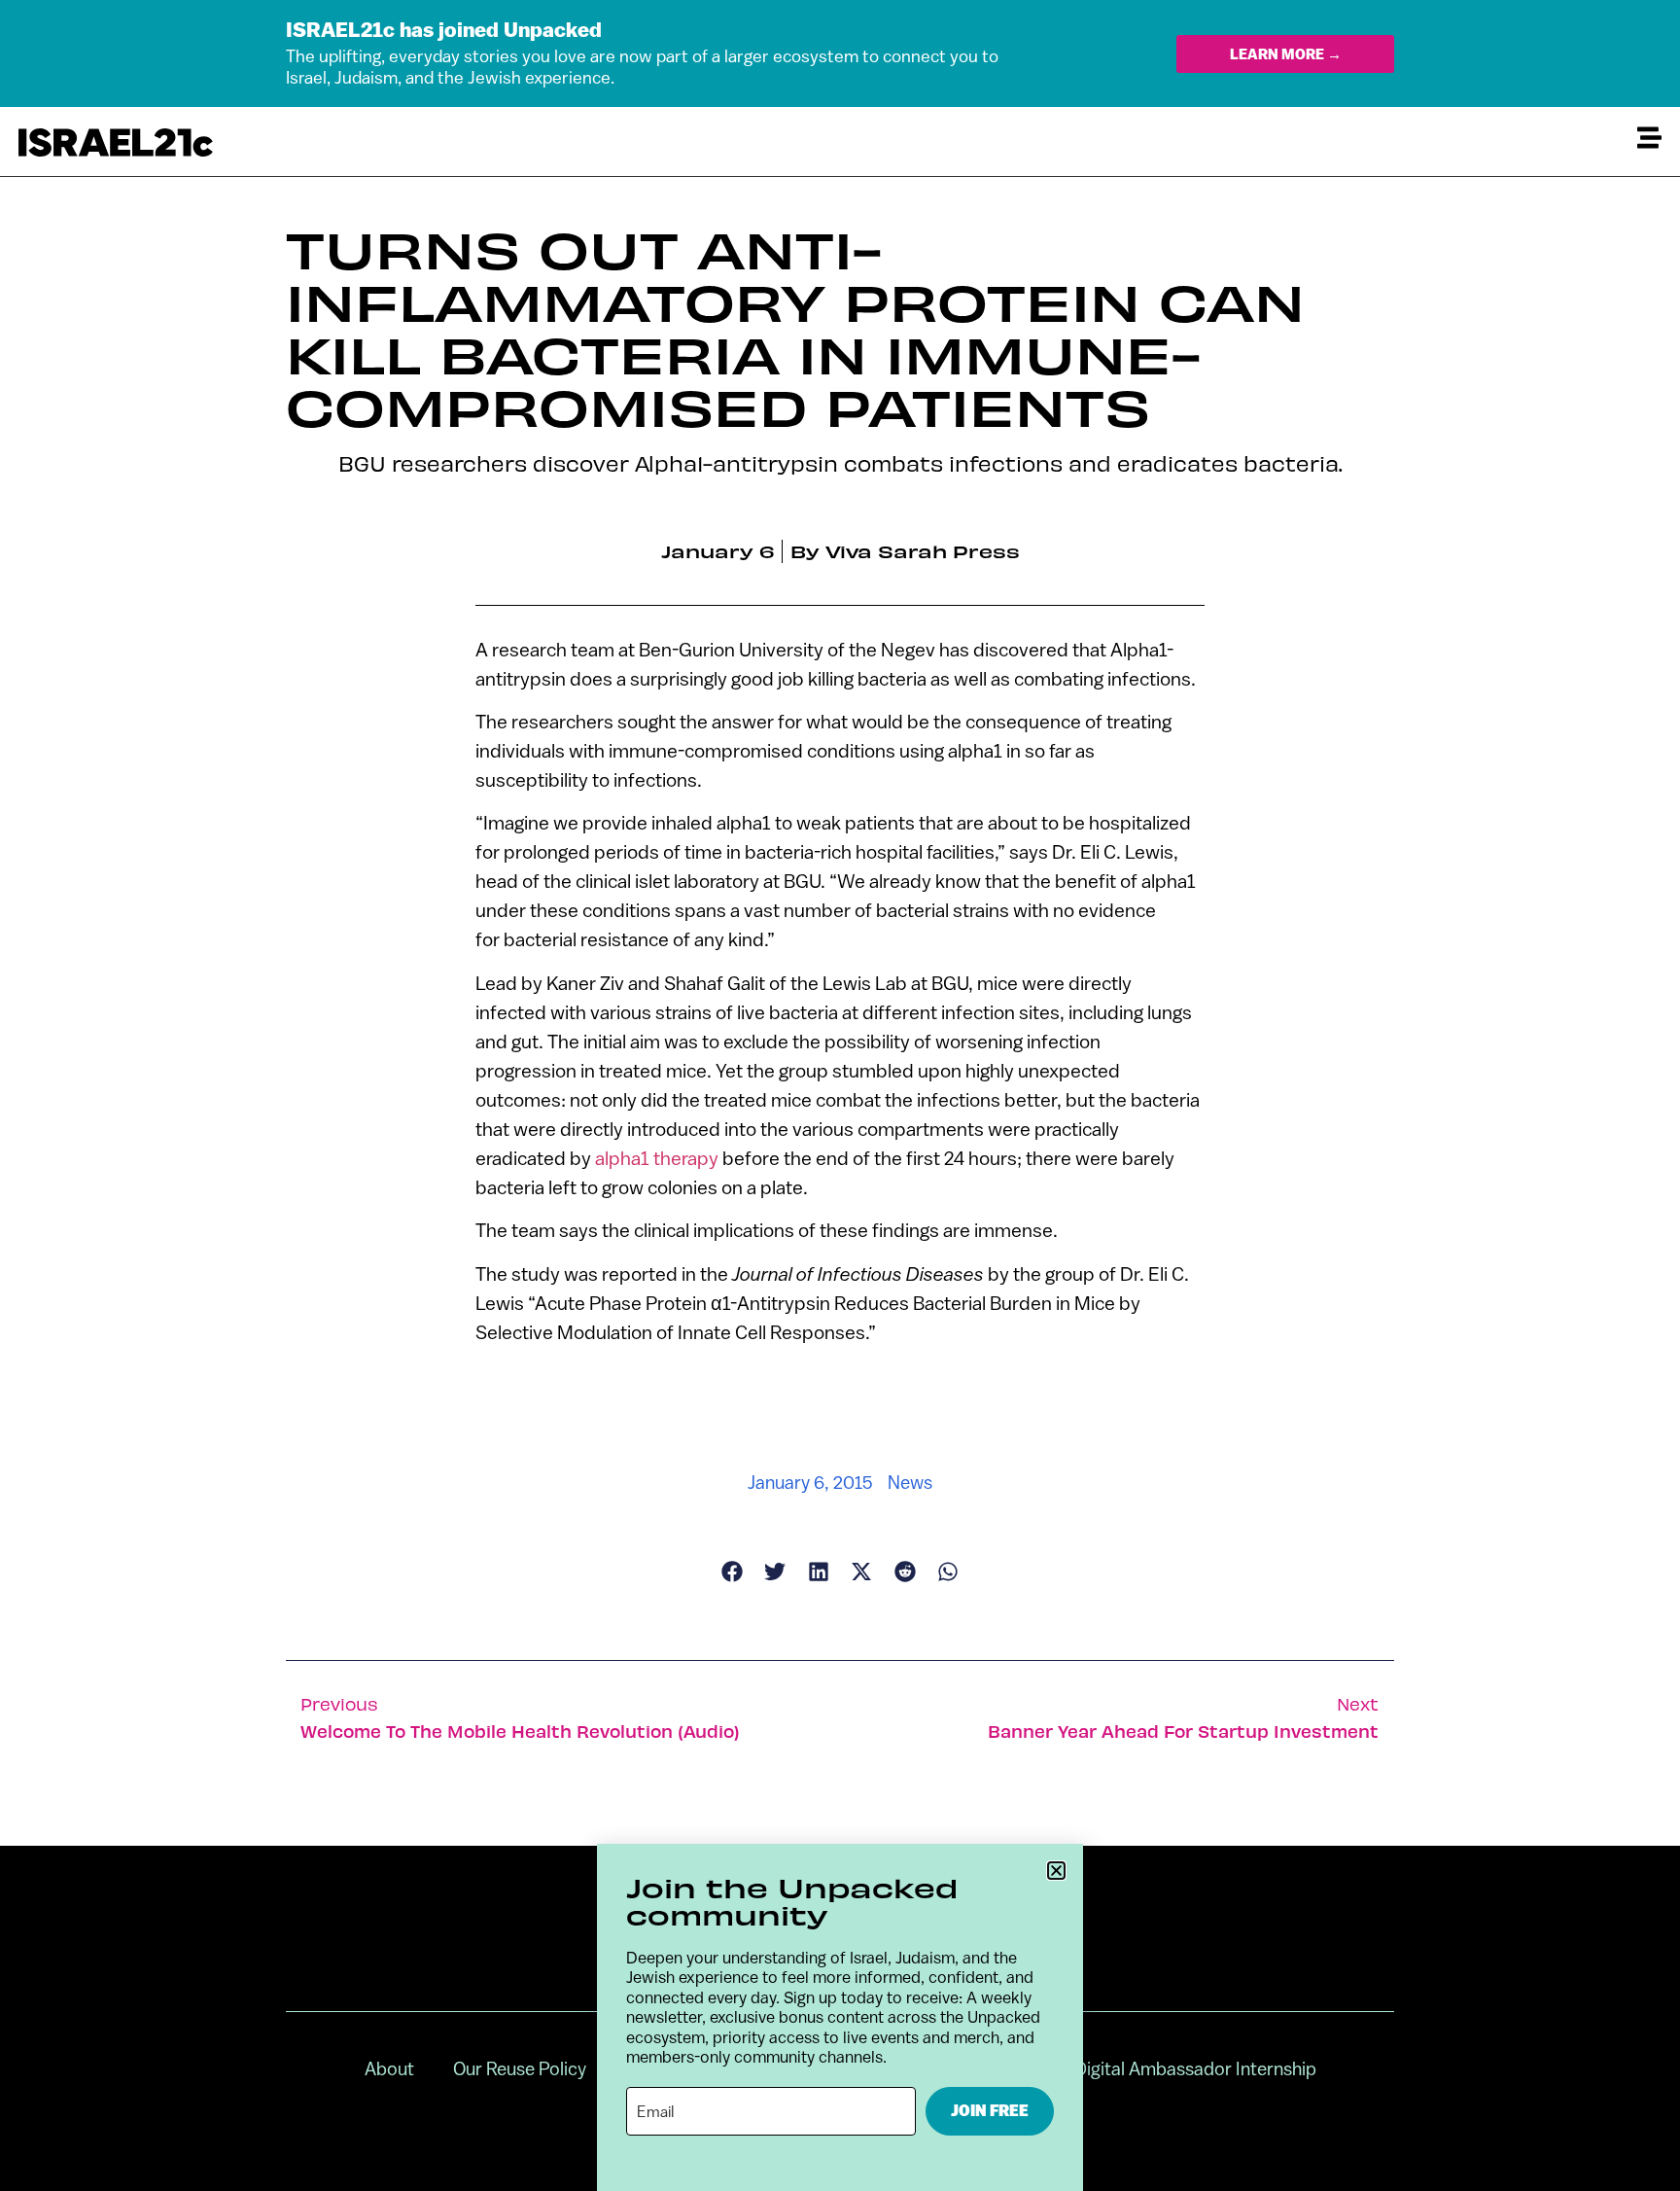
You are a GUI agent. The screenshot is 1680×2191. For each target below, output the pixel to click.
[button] (1056, 1871)
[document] (840, 1095)
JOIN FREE (990, 2111)
